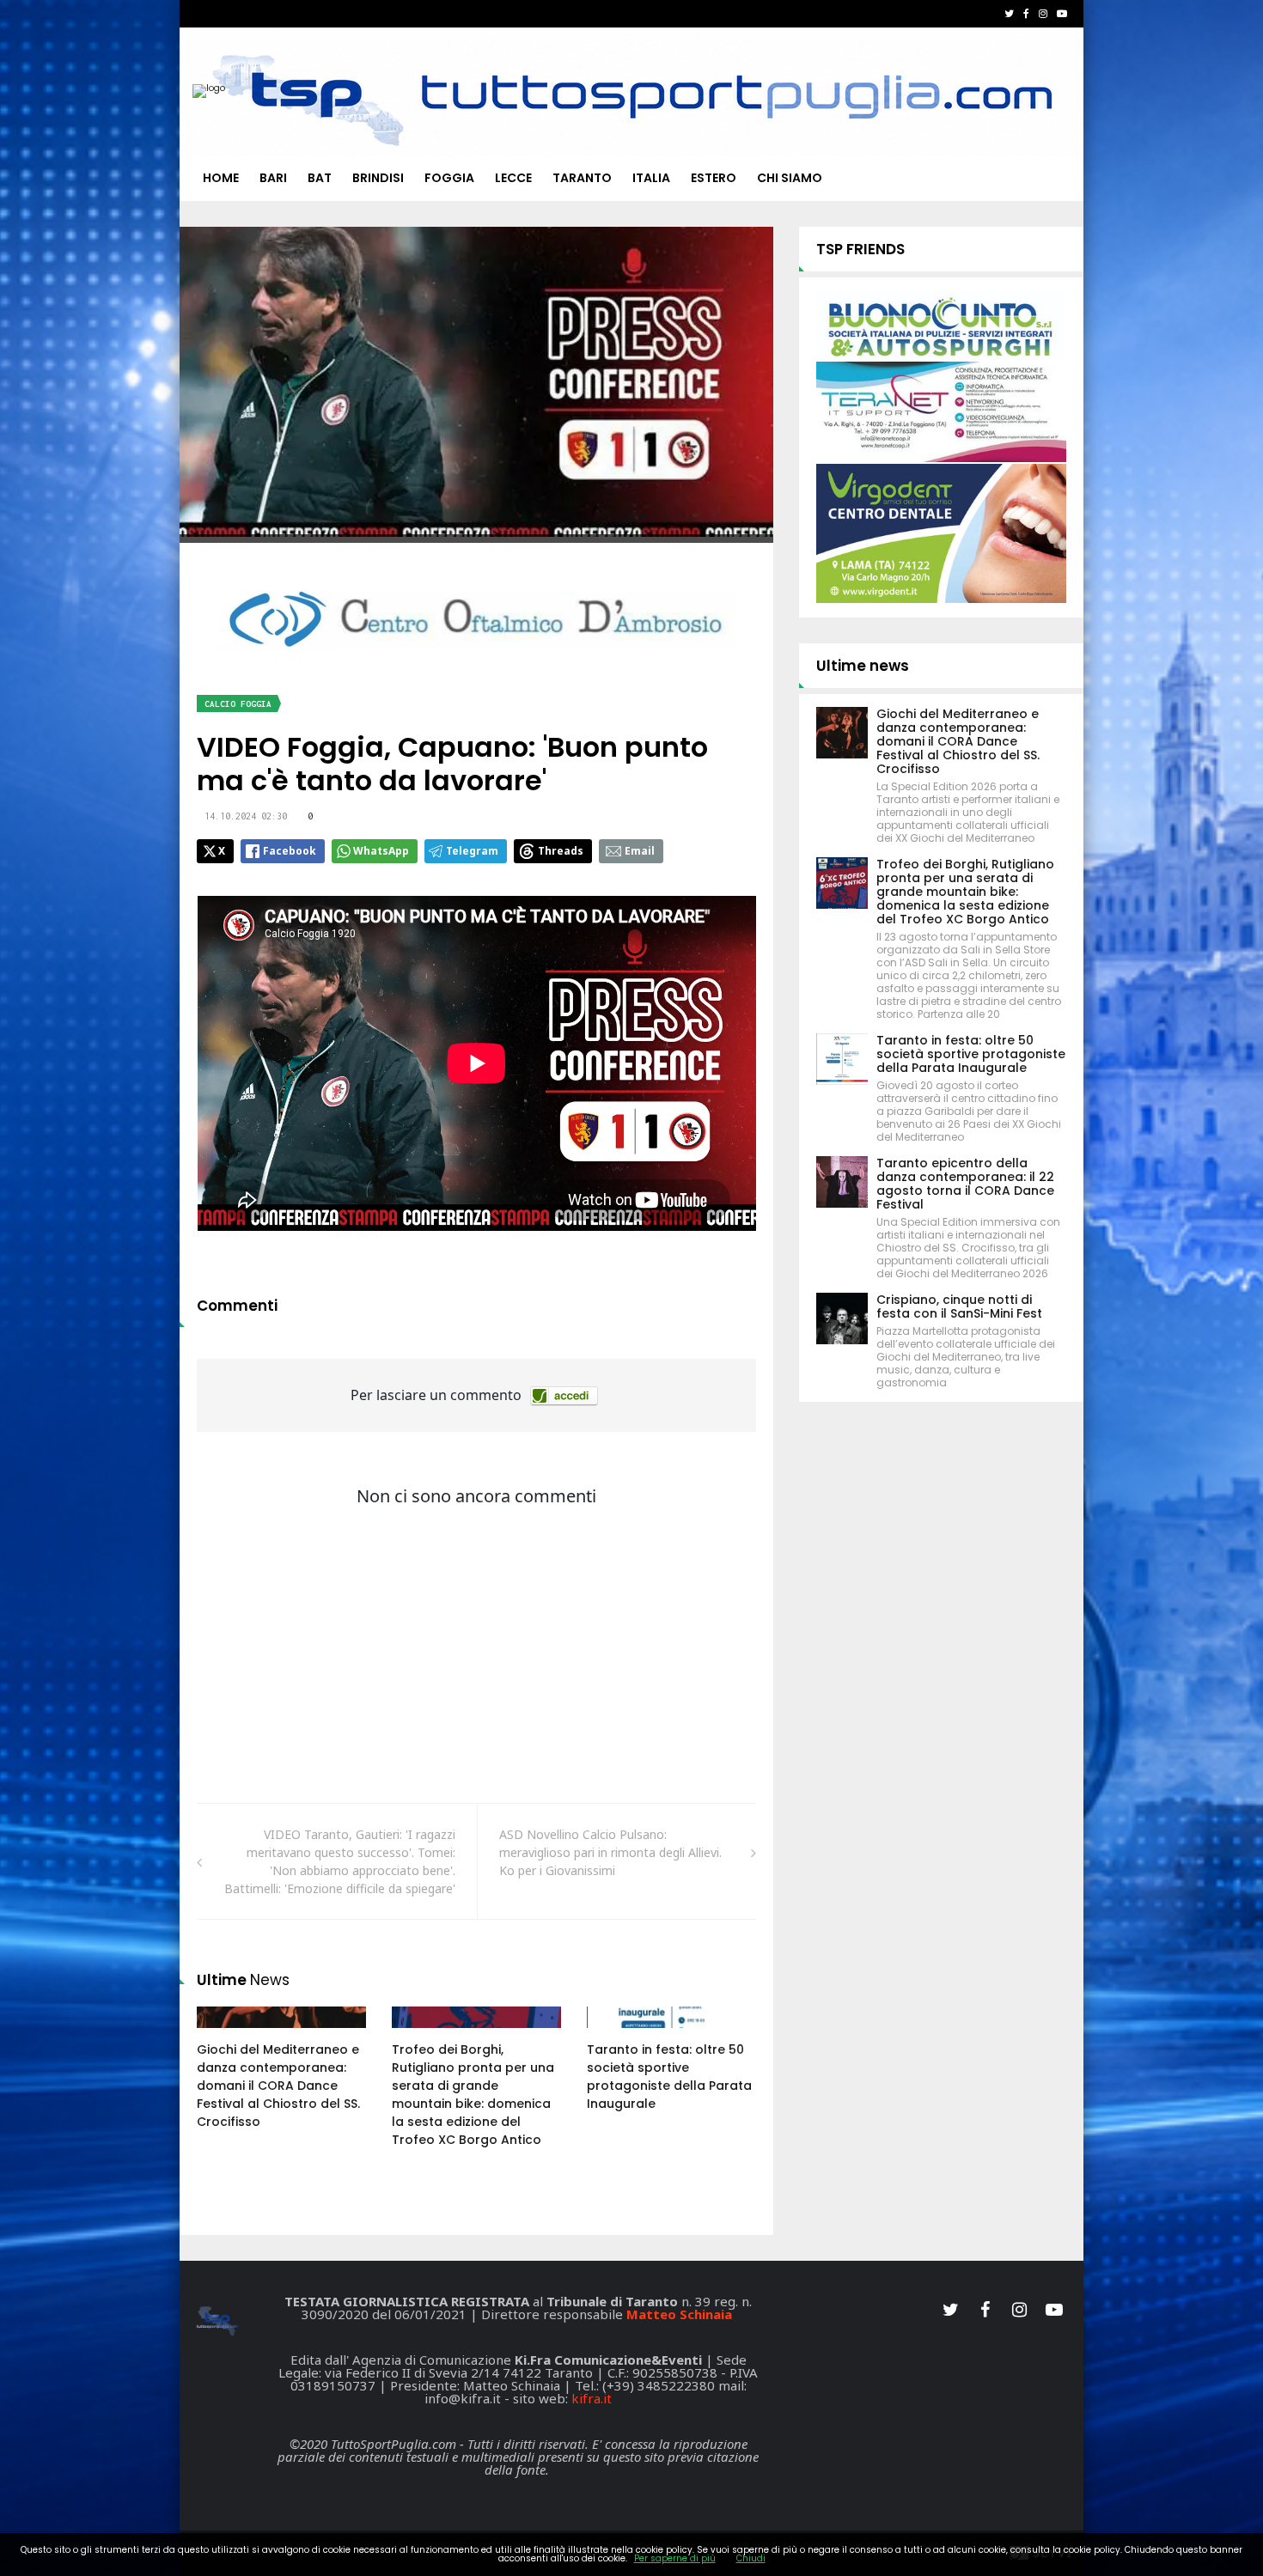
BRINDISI (378, 178)
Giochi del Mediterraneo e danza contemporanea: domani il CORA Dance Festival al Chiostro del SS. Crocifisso (278, 2086)
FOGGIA (449, 178)
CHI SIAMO (790, 178)
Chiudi (751, 2558)
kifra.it (592, 2398)
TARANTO (582, 178)
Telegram (472, 851)
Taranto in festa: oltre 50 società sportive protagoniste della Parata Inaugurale (669, 2077)
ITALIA (651, 178)
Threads (561, 851)
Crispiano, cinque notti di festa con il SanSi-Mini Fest (959, 1306)
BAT (320, 178)
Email (640, 851)
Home (221, 178)
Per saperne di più (675, 2558)
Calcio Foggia (238, 704)
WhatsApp (381, 851)
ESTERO (714, 178)
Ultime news (863, 666)
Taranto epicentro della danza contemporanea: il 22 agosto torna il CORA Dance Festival (965, 1184)
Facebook (290, 851)
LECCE (513, 178)
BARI (273, 178)
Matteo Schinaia (679, 2314)
